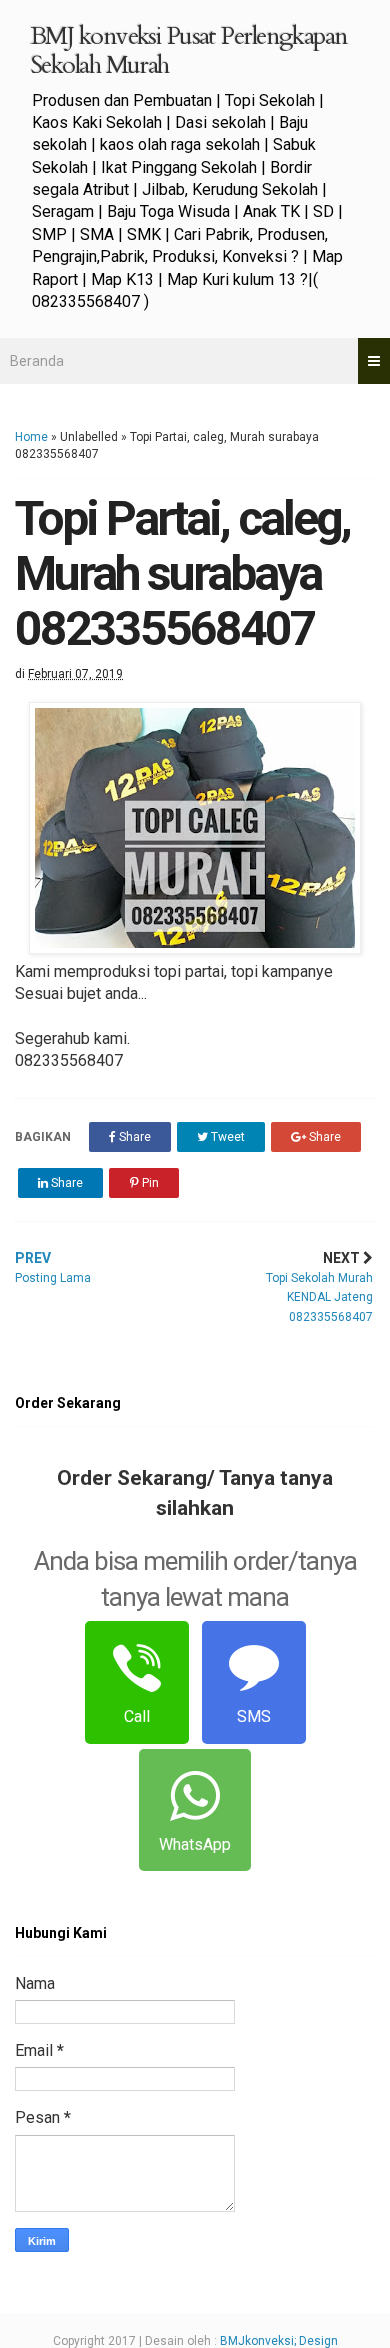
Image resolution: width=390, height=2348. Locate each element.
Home (31, 437)
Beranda (37, 361)
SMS (254, 1716)
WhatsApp (195, 1844)
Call (137, 1716)
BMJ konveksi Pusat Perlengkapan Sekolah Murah (189, 50)
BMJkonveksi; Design (279, 2341)
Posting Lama (53, 1268)
